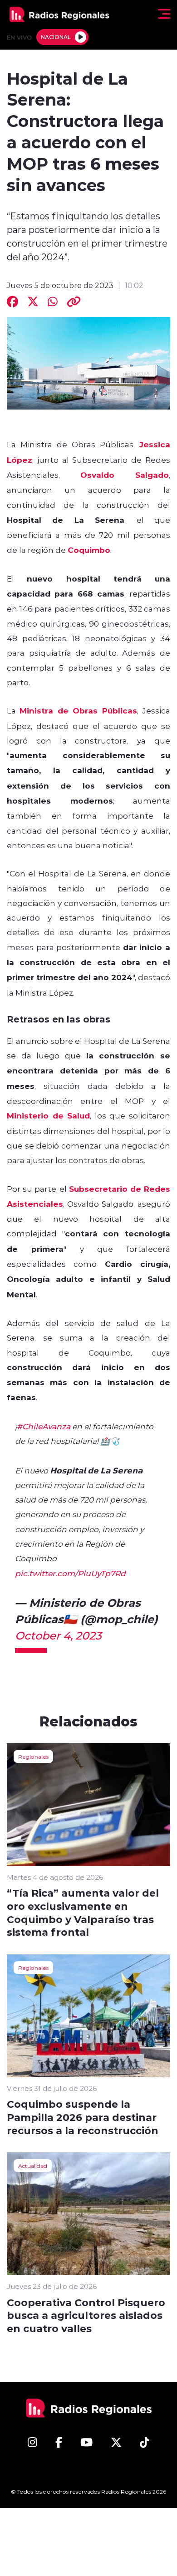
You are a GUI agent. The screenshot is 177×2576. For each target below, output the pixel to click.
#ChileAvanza (44, 1426)
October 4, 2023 (58, 1635)
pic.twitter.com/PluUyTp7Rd (70, 1573)
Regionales (33, 1756)
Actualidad (33, 2166)
